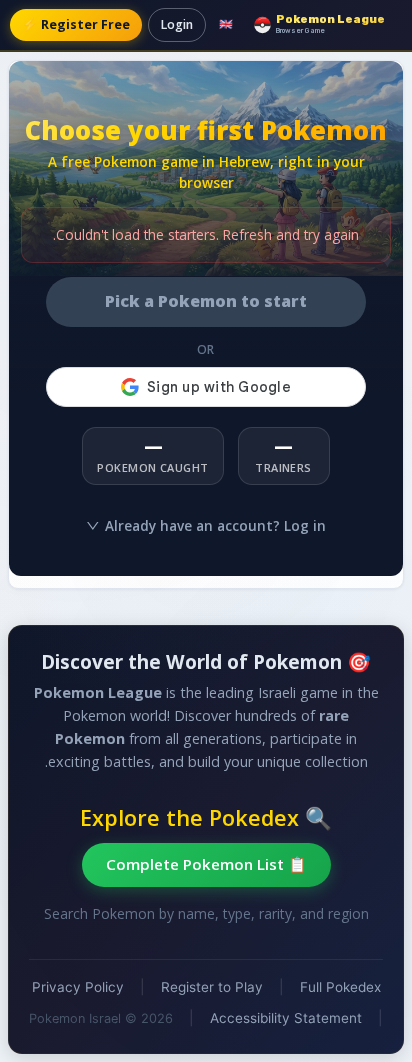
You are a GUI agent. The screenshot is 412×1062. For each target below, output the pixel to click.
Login (177, 24)
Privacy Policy (78, 987)
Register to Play (212, 987)
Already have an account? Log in (215, 525)
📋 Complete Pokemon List (206, 864)
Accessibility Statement (286, 1018)
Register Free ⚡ (76, 24)
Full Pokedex (340, 987)
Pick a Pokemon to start (206, 301)
